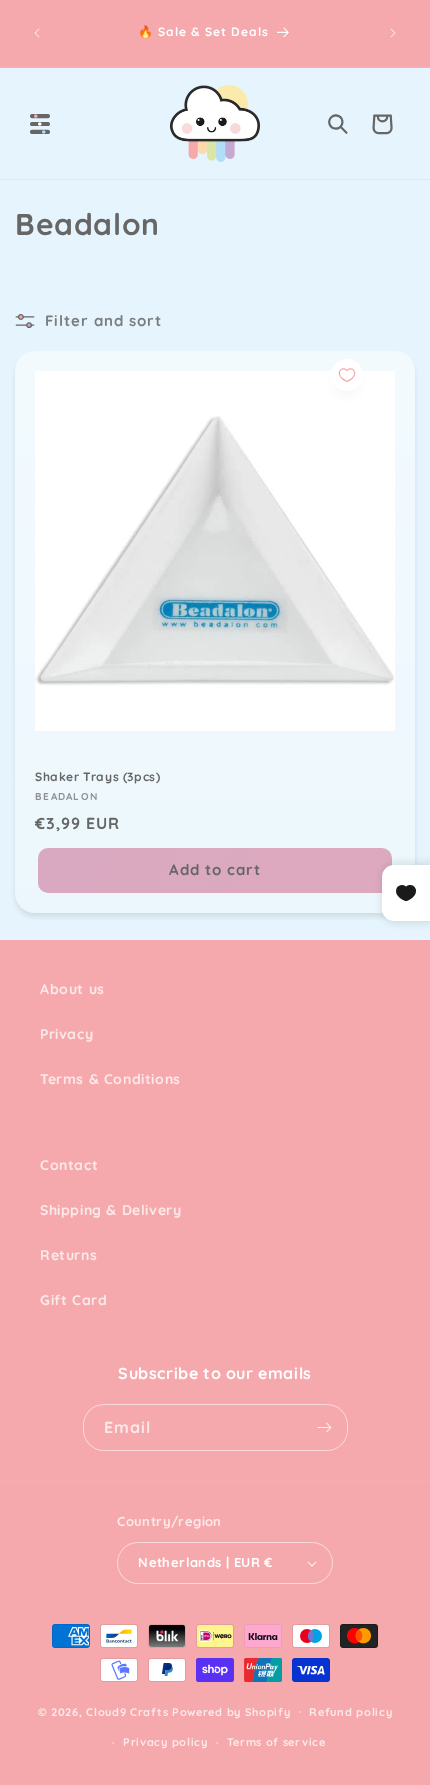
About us (72, 989)
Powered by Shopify (231, 1711)
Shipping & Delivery (110, 1210)
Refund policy (350, 1712)
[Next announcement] (393, 33)
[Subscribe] (325, 1427)
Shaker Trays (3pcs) (97, 776)
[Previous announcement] (37, 33)
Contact (69, 1165)
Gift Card (73, 1300)
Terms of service (276, 1742)
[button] (40, 124)
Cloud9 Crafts (127, 1711)
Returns (68, 1255)
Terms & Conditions (110, 1079)
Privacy (66, 1034)
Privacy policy (165, 1742)
